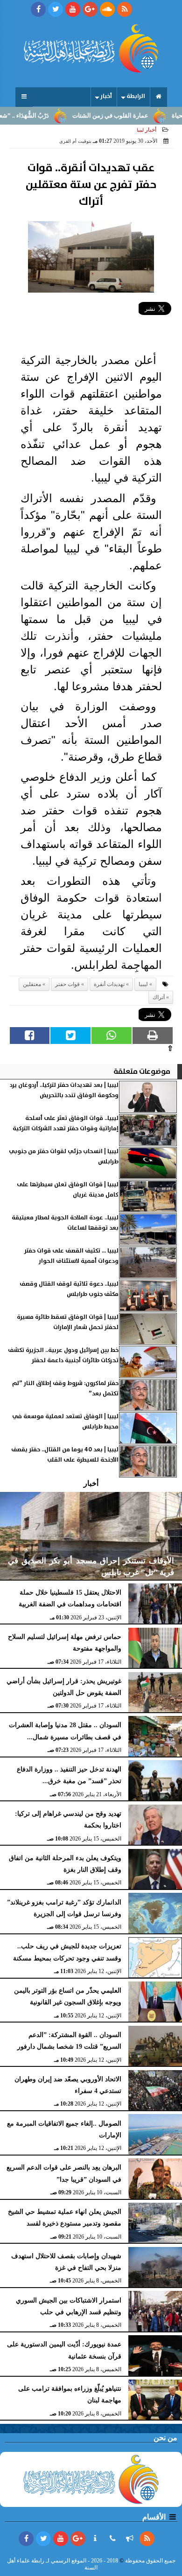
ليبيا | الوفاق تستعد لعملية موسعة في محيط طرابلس (65, 1422)
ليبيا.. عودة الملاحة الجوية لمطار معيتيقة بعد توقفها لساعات (65, 1223)
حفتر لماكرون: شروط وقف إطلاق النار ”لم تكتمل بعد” (65, 1389)
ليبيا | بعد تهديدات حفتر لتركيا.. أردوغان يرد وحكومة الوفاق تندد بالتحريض (64, 1090)
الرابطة (136, 96)
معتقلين (32, 984)
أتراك (159, 997)
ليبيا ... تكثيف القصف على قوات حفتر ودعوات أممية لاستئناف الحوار (71, 1256)
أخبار (106, 96)
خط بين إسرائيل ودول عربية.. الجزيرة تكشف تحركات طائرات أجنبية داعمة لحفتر (63, 1355)
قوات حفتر (67, 984)
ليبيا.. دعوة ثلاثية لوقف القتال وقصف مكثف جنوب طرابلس (69, 1289)
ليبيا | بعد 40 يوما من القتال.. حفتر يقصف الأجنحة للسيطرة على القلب (65, 1455)
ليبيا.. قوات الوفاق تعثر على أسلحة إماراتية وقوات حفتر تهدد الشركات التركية (66, 1123)
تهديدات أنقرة (109, 984)
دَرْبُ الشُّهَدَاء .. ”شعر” (44, 116)
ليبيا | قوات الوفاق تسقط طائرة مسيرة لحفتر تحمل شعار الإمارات (68, 1322)
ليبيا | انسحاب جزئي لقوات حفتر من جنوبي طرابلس (64, 1157)
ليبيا (143, 984)
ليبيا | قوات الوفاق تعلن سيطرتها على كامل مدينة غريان (68, 1190)
